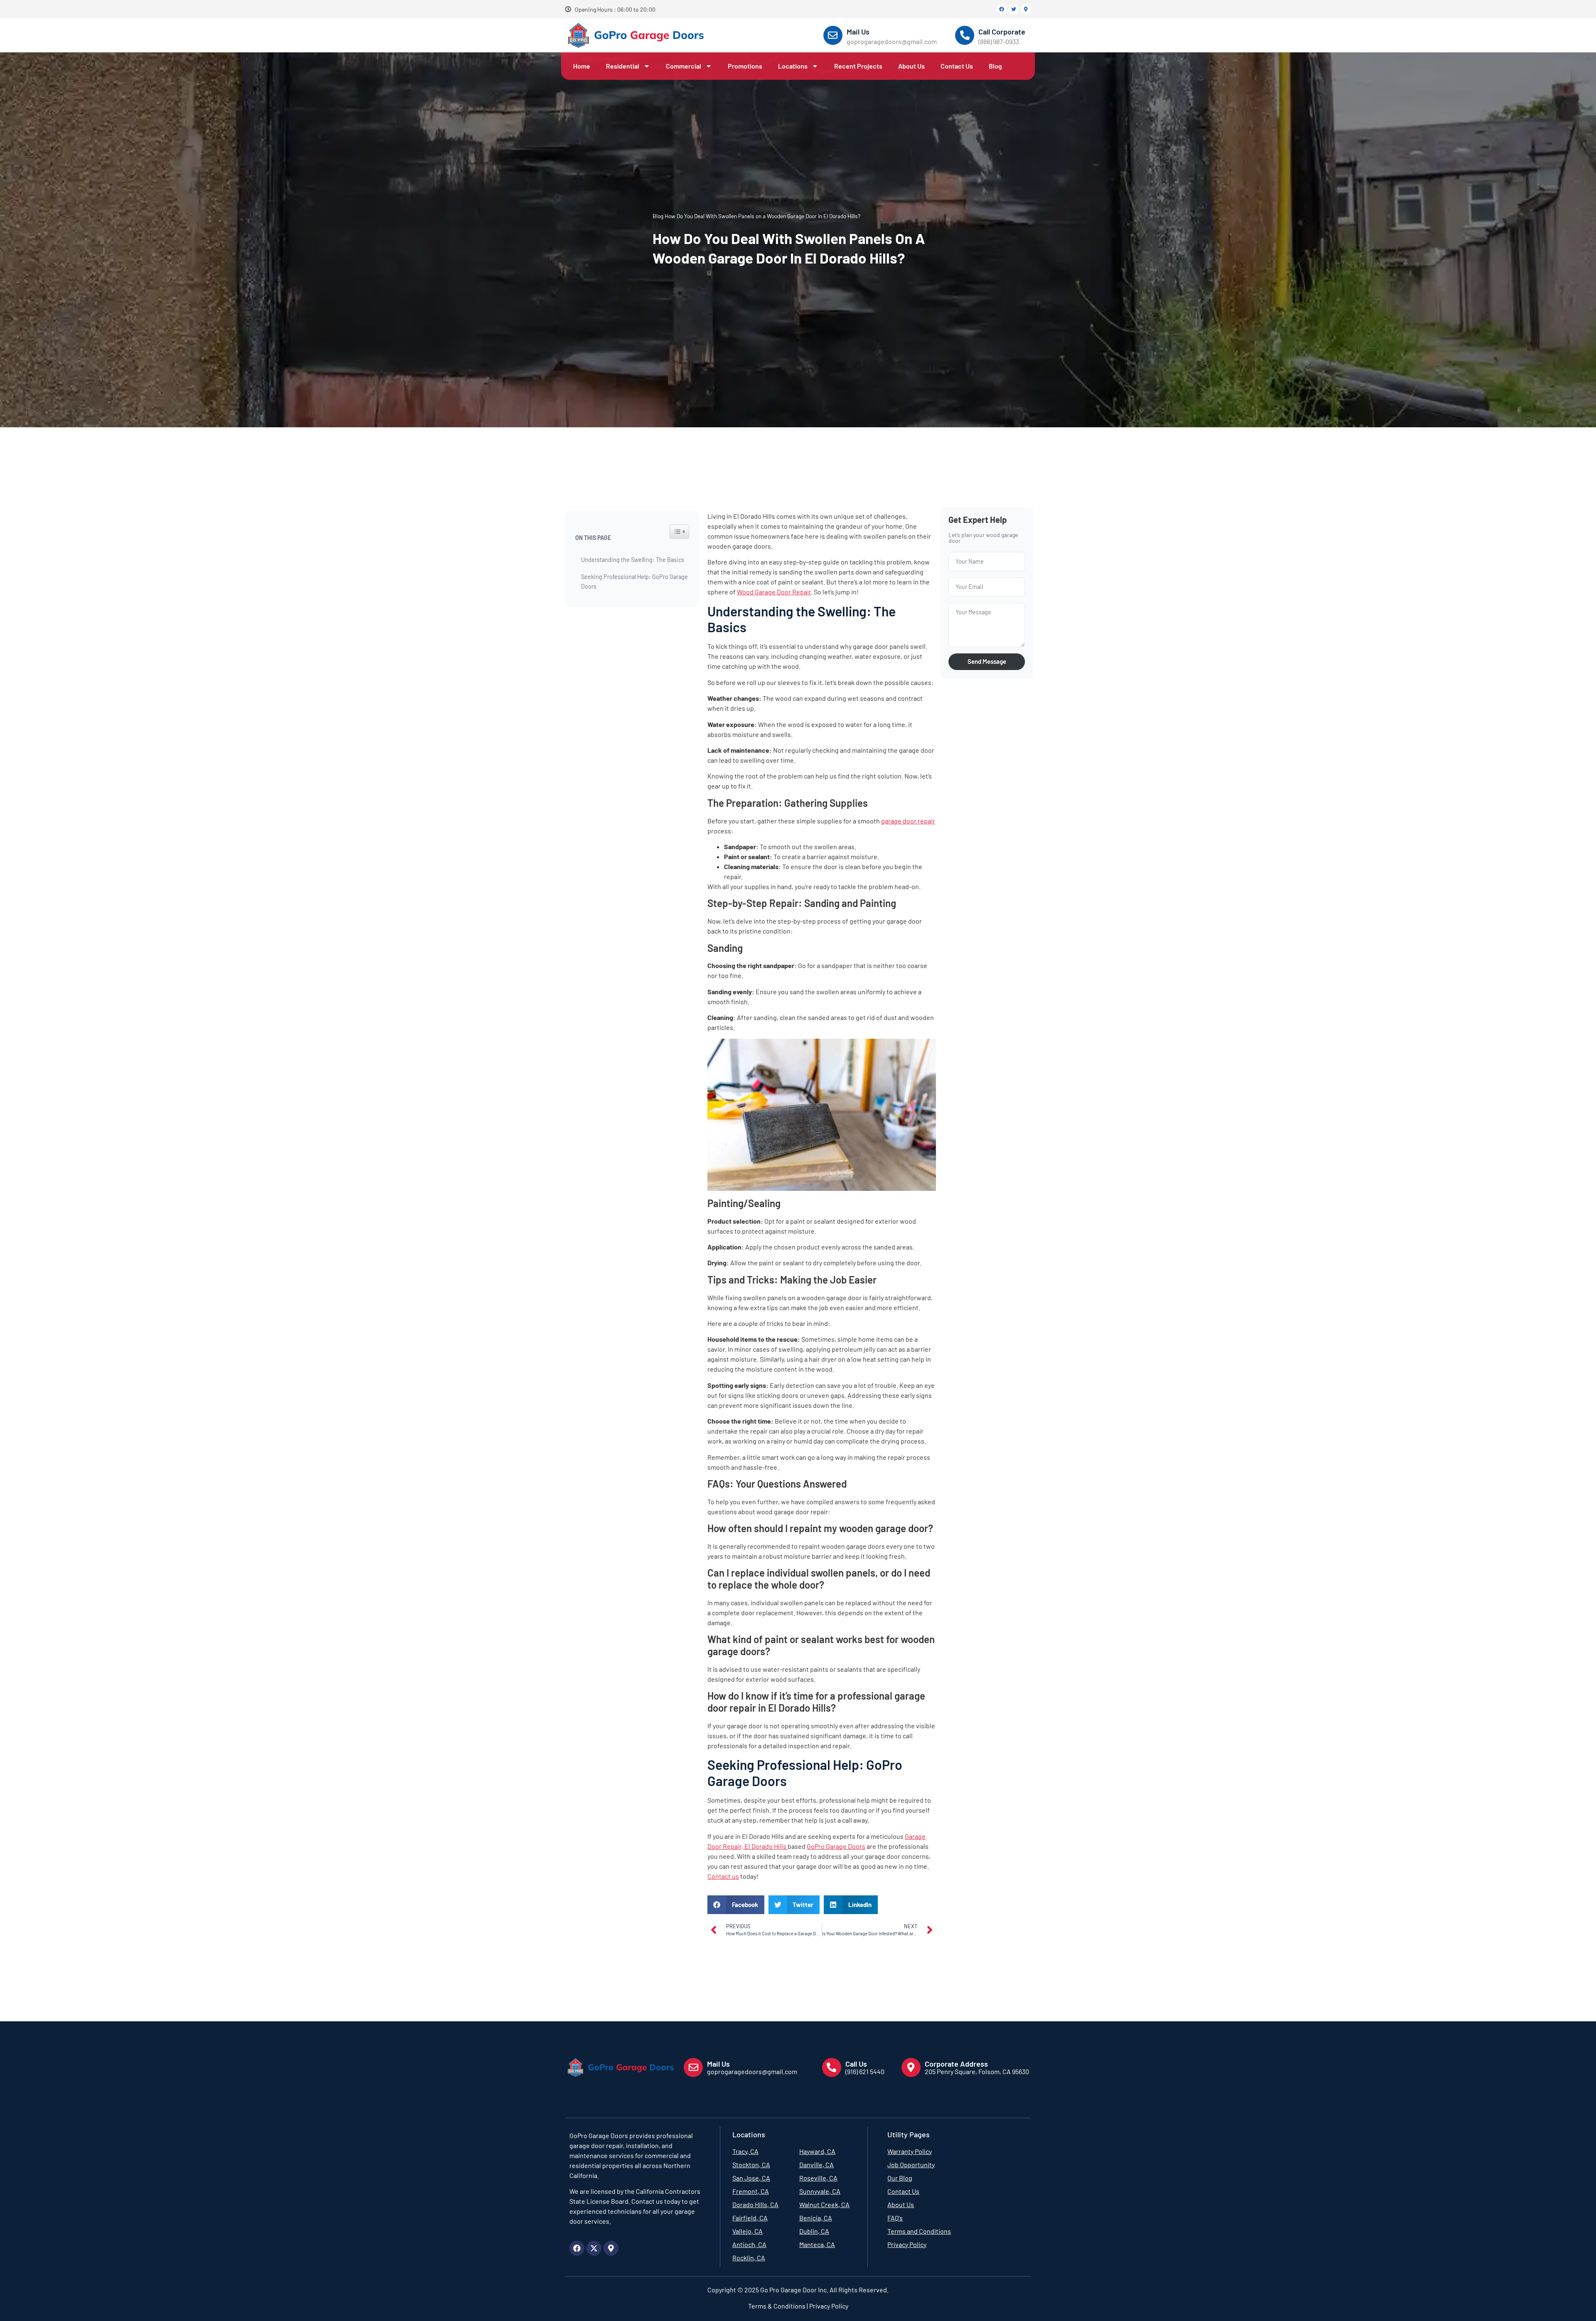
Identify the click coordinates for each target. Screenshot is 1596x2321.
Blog (995, 66)
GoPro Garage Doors (836, 1846)
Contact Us (957, 66)
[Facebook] (1002, 9)
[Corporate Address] (911, 2067)
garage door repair (908, 821)
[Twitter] (1014, 9)
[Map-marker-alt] (1026, 9)
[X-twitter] (594, 2248)
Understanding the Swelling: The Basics (633, 560)
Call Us (856, 2064)
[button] (736, 1905)
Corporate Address (956, 2064)
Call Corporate (1002, 32)
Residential (623, 66)
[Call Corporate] (965, 35)
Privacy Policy (828, 2306)
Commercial (683, 66)
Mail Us (858, 32)
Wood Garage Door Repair (774, 592)
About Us (911, 66)
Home (582, 66)
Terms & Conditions (777, 2306)
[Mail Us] (833, 35)
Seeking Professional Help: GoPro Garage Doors (634, 581)
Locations (793, 66)
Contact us (723, 1876)
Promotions (745, 66)
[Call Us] (832, 2067)
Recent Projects (858, 66)
